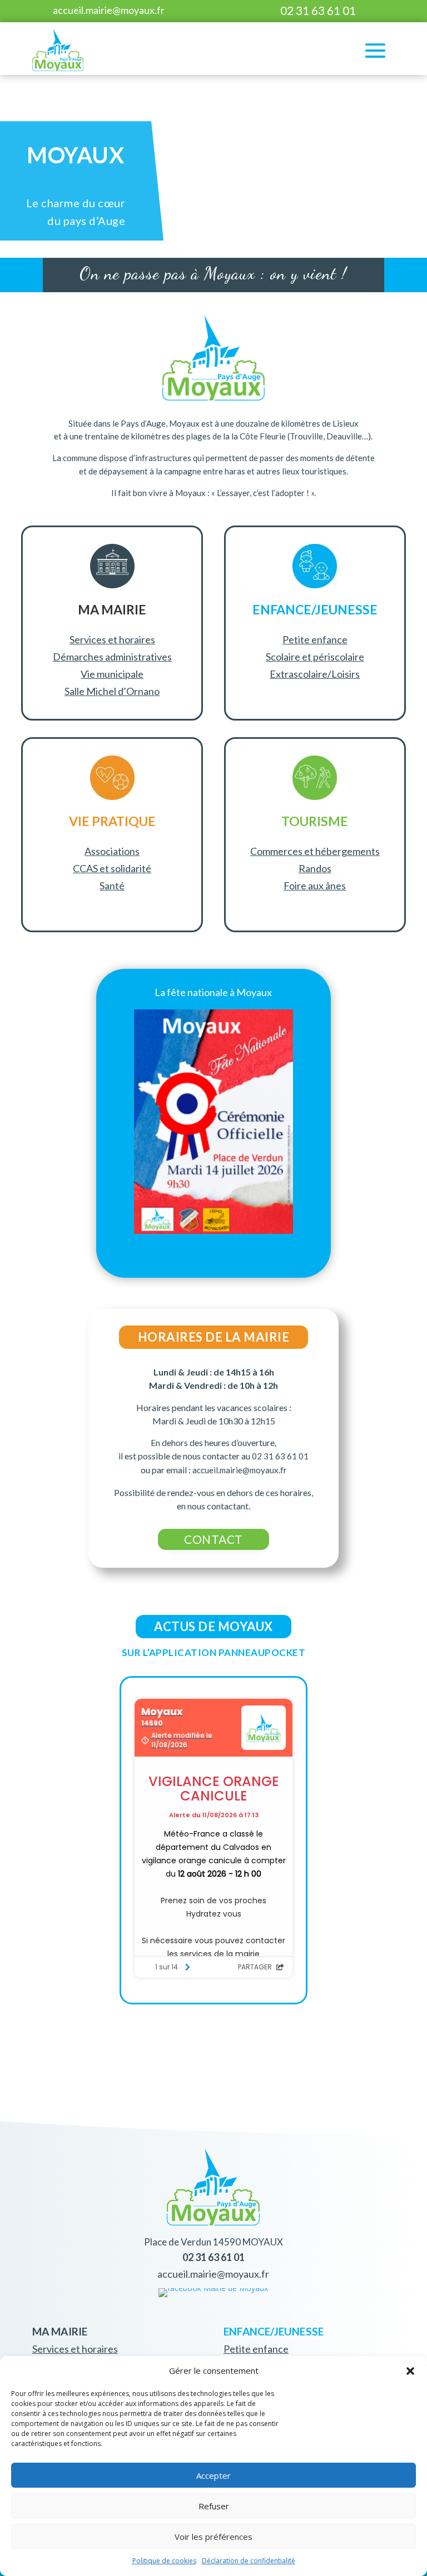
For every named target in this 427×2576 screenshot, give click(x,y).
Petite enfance (315, 639)
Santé (112, 886)
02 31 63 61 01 (318, 10)
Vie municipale (112, 674)
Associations (112, 851)
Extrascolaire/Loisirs (315, 674)
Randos (315, 868)
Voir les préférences (213, 2537)
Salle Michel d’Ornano (112, 691)
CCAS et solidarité (112, 868)
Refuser (214, 2506)
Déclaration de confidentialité (249, 2561)
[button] (410, 2371)
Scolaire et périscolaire (315, 657)
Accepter (213, 2475)
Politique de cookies (164, 2561)
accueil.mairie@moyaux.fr (109, 10)
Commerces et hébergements (315, 851)
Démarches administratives (112, 657)
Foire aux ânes (315, 886)
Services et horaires (112, 639)
